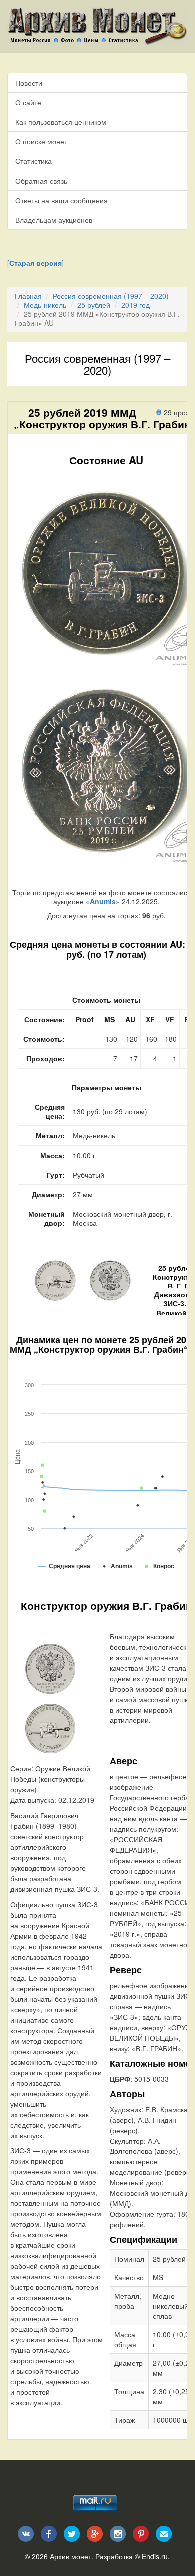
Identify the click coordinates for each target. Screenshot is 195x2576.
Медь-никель (45, 305)
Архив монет (71, 2556)
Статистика (34, 161)
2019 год (136, 305)
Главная (28, 296)
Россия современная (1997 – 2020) (111, 296)
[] (36, 263)
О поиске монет (41, 141)
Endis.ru (155, 2556)
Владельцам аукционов (54, 220)
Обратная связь (41, 181)
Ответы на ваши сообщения (62, 200)
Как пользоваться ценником (61, 122)
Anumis (103, 901)
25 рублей (94, 305)
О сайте (28, 102)
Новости (29, 83)
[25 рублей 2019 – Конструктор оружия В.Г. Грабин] (50, 1668)
